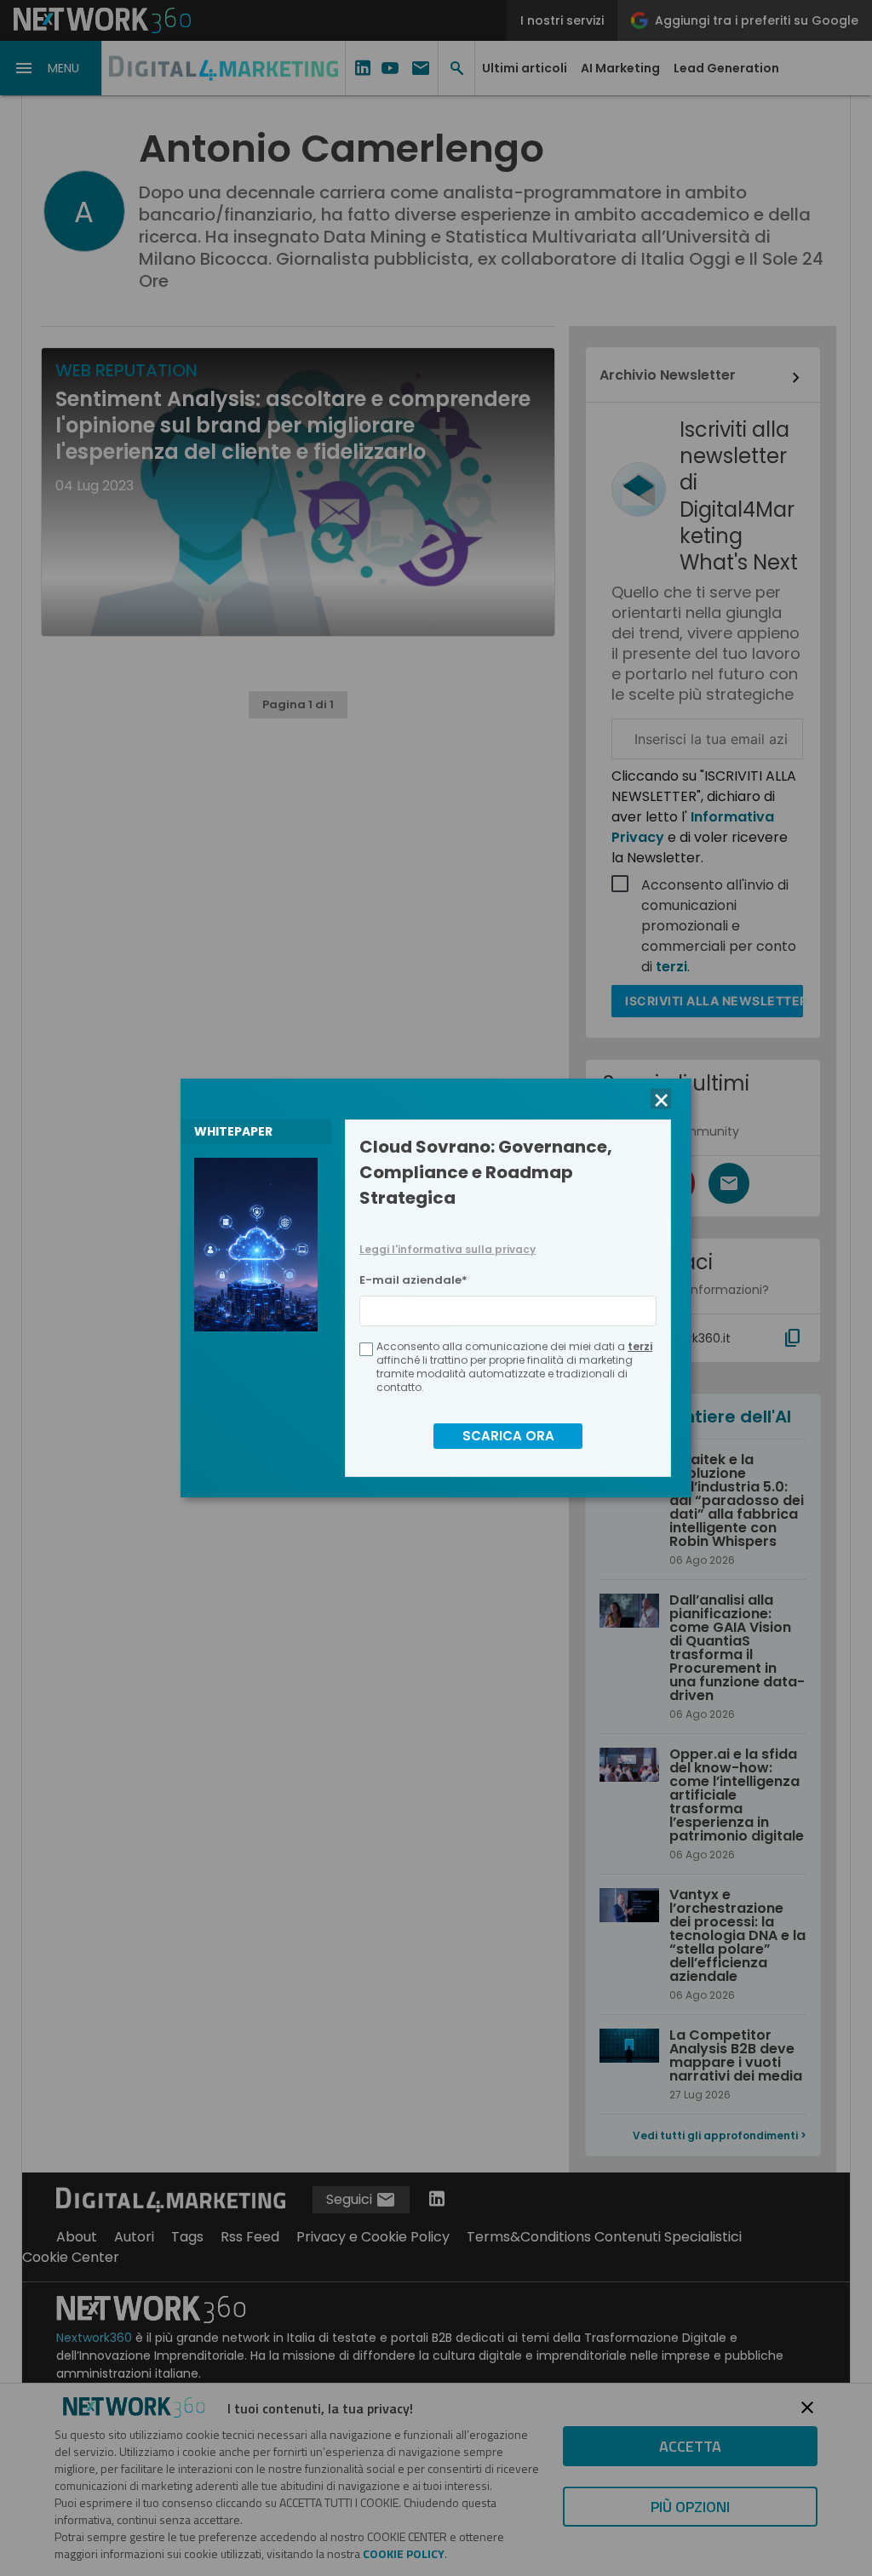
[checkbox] (366, 1349)
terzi (640, 1346)
